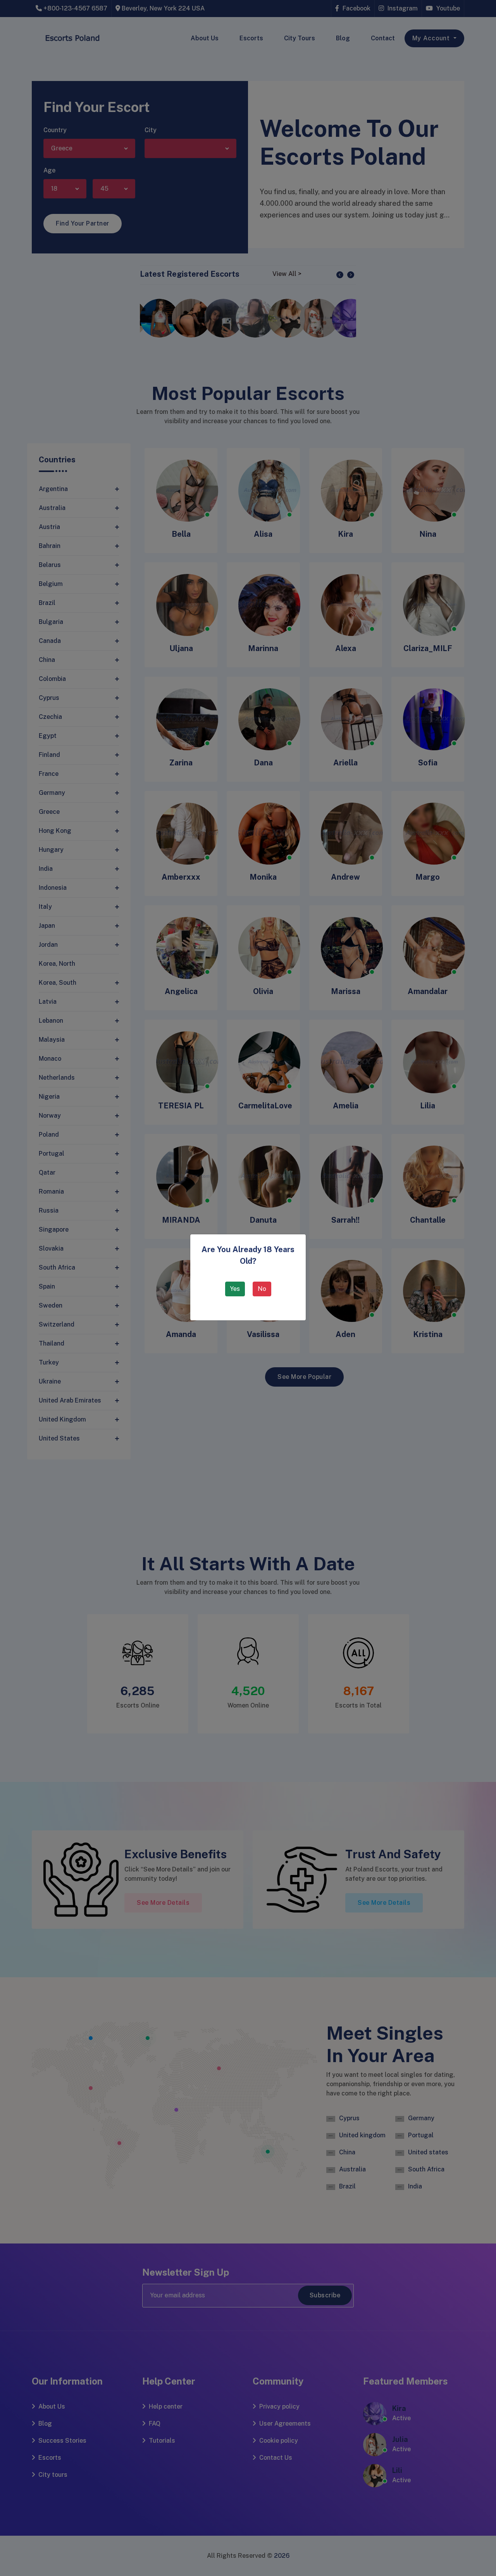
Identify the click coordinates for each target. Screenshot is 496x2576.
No (262, 1289)
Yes (235, 1289)
